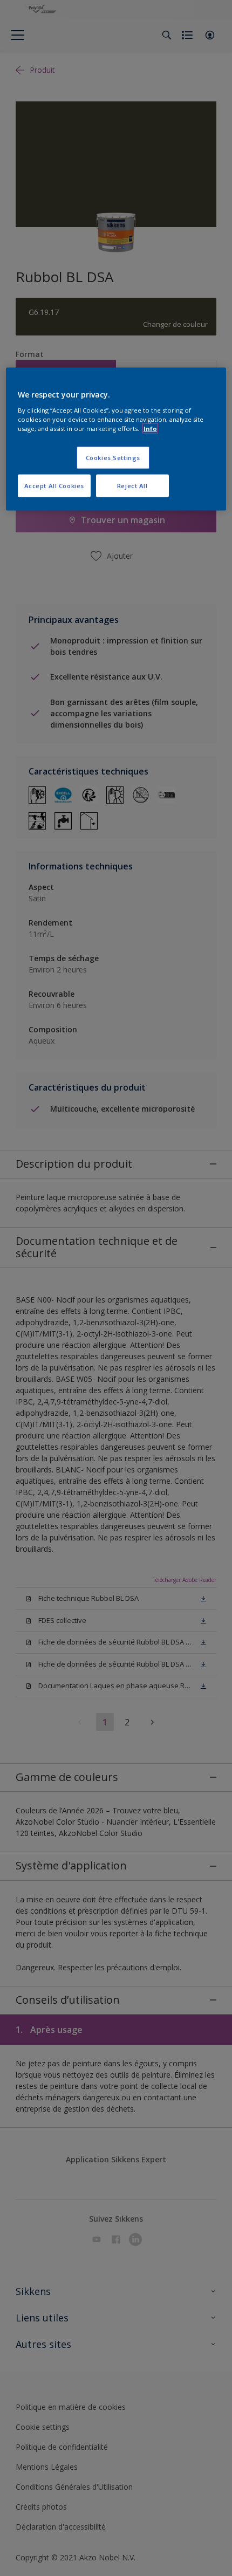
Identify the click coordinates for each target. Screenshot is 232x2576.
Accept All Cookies (54, 486)
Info (150, 429)
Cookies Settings (113, 458)
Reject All (132, 486)
